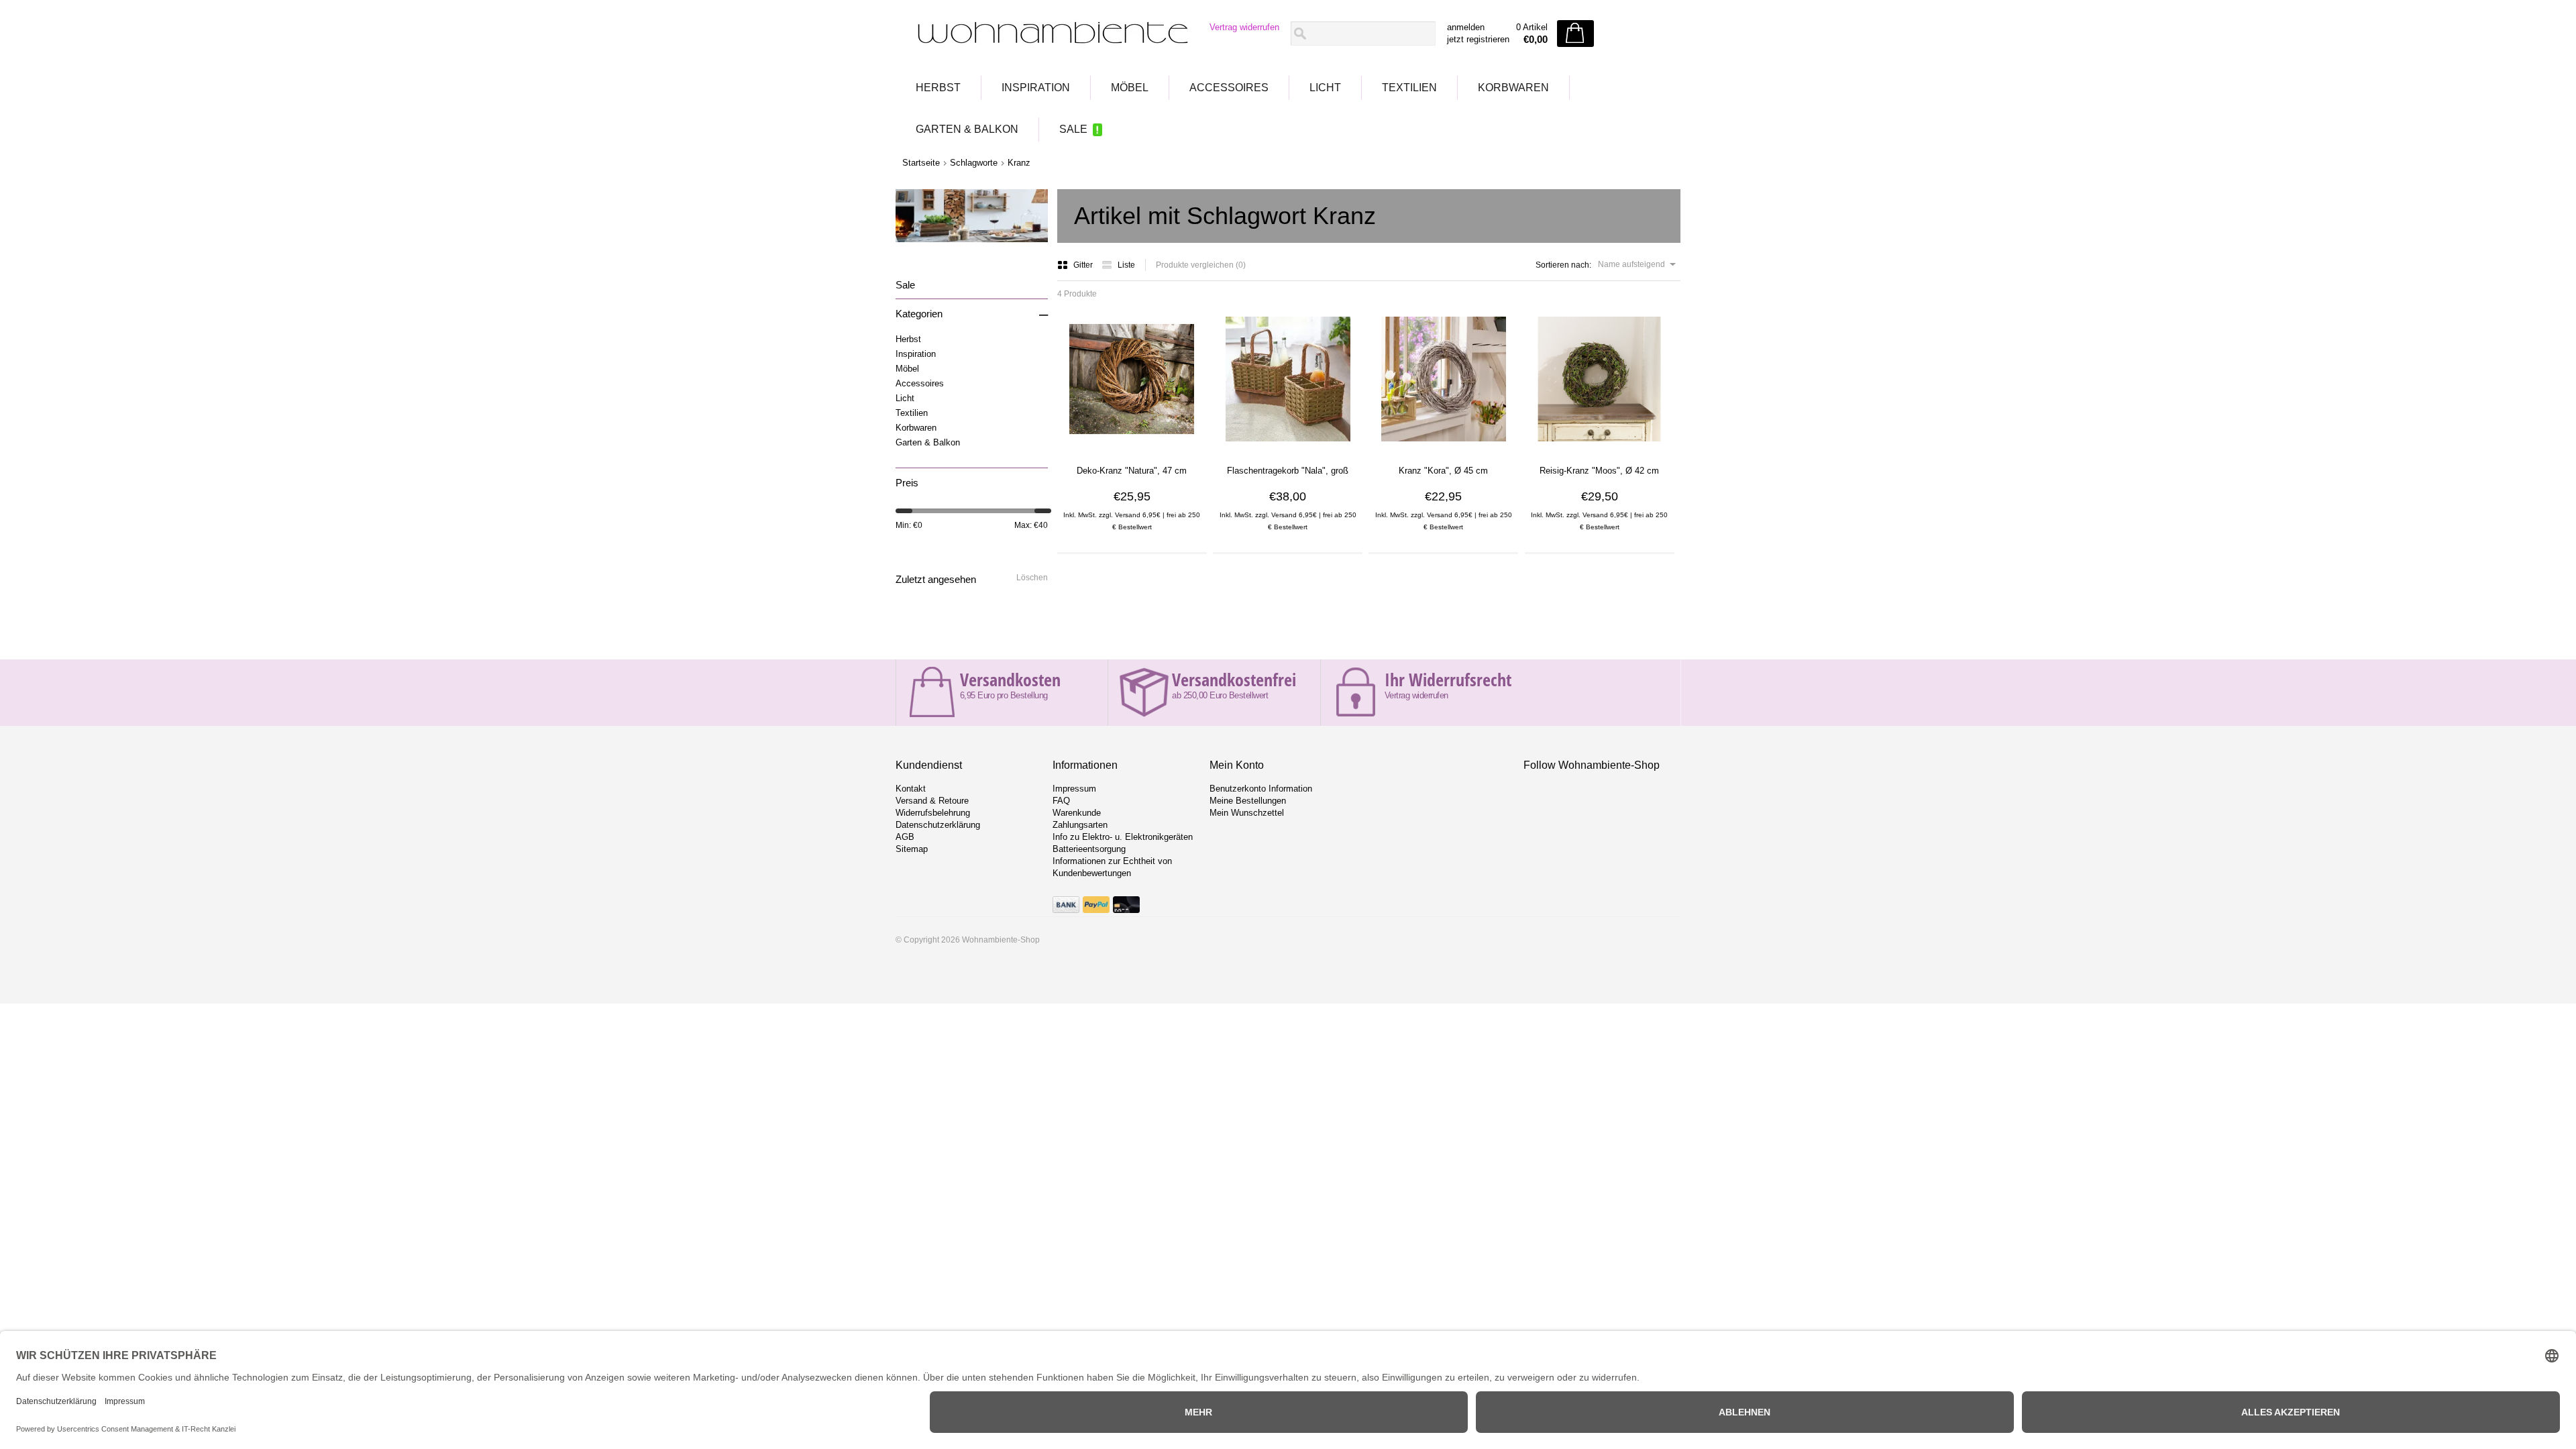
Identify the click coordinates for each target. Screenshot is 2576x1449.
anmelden (1466, 27)
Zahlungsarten (1080, 825)
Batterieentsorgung (1089, 849)
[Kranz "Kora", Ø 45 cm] (1444, 446)
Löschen (1032, 578)
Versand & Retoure (932, 801)
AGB (905, 837)
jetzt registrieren (1478, 39)
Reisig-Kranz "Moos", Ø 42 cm (1599, 471)
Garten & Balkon (967, 129)
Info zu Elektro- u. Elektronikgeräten (1123, 837)
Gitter (1084, 265)
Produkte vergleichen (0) (1201, 265)
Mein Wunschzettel (1247, 813)
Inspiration (1036, 88)
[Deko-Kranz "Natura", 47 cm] (1132, 446)
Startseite (921, 163)
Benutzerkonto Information (1261, 789)
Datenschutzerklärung (938, 825)
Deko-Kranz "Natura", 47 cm (1132, 471)
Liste (1126, 265)
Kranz (1019, 163)
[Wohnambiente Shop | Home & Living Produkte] (1049, 34)
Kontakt (911, 789)
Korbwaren (1513, 88)
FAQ (1061, 801)
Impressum (1074, 789)
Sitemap (912, 849)
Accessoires (1229, 88)
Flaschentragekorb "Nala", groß (1288, 471)
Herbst (938, 88)
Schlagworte (974, 163)
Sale (1073, 129)
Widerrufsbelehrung (933, 813)
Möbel (1130, 88)
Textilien (1409, 88)
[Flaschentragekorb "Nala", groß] (1288, 446)
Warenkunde (1077, 813)
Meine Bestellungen (1248, 801)
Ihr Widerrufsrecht (1448, 680)
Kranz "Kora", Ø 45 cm (1443, 471)
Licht (1325, 88)
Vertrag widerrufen (1244, 27)
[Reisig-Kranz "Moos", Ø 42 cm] (1599, 446)
